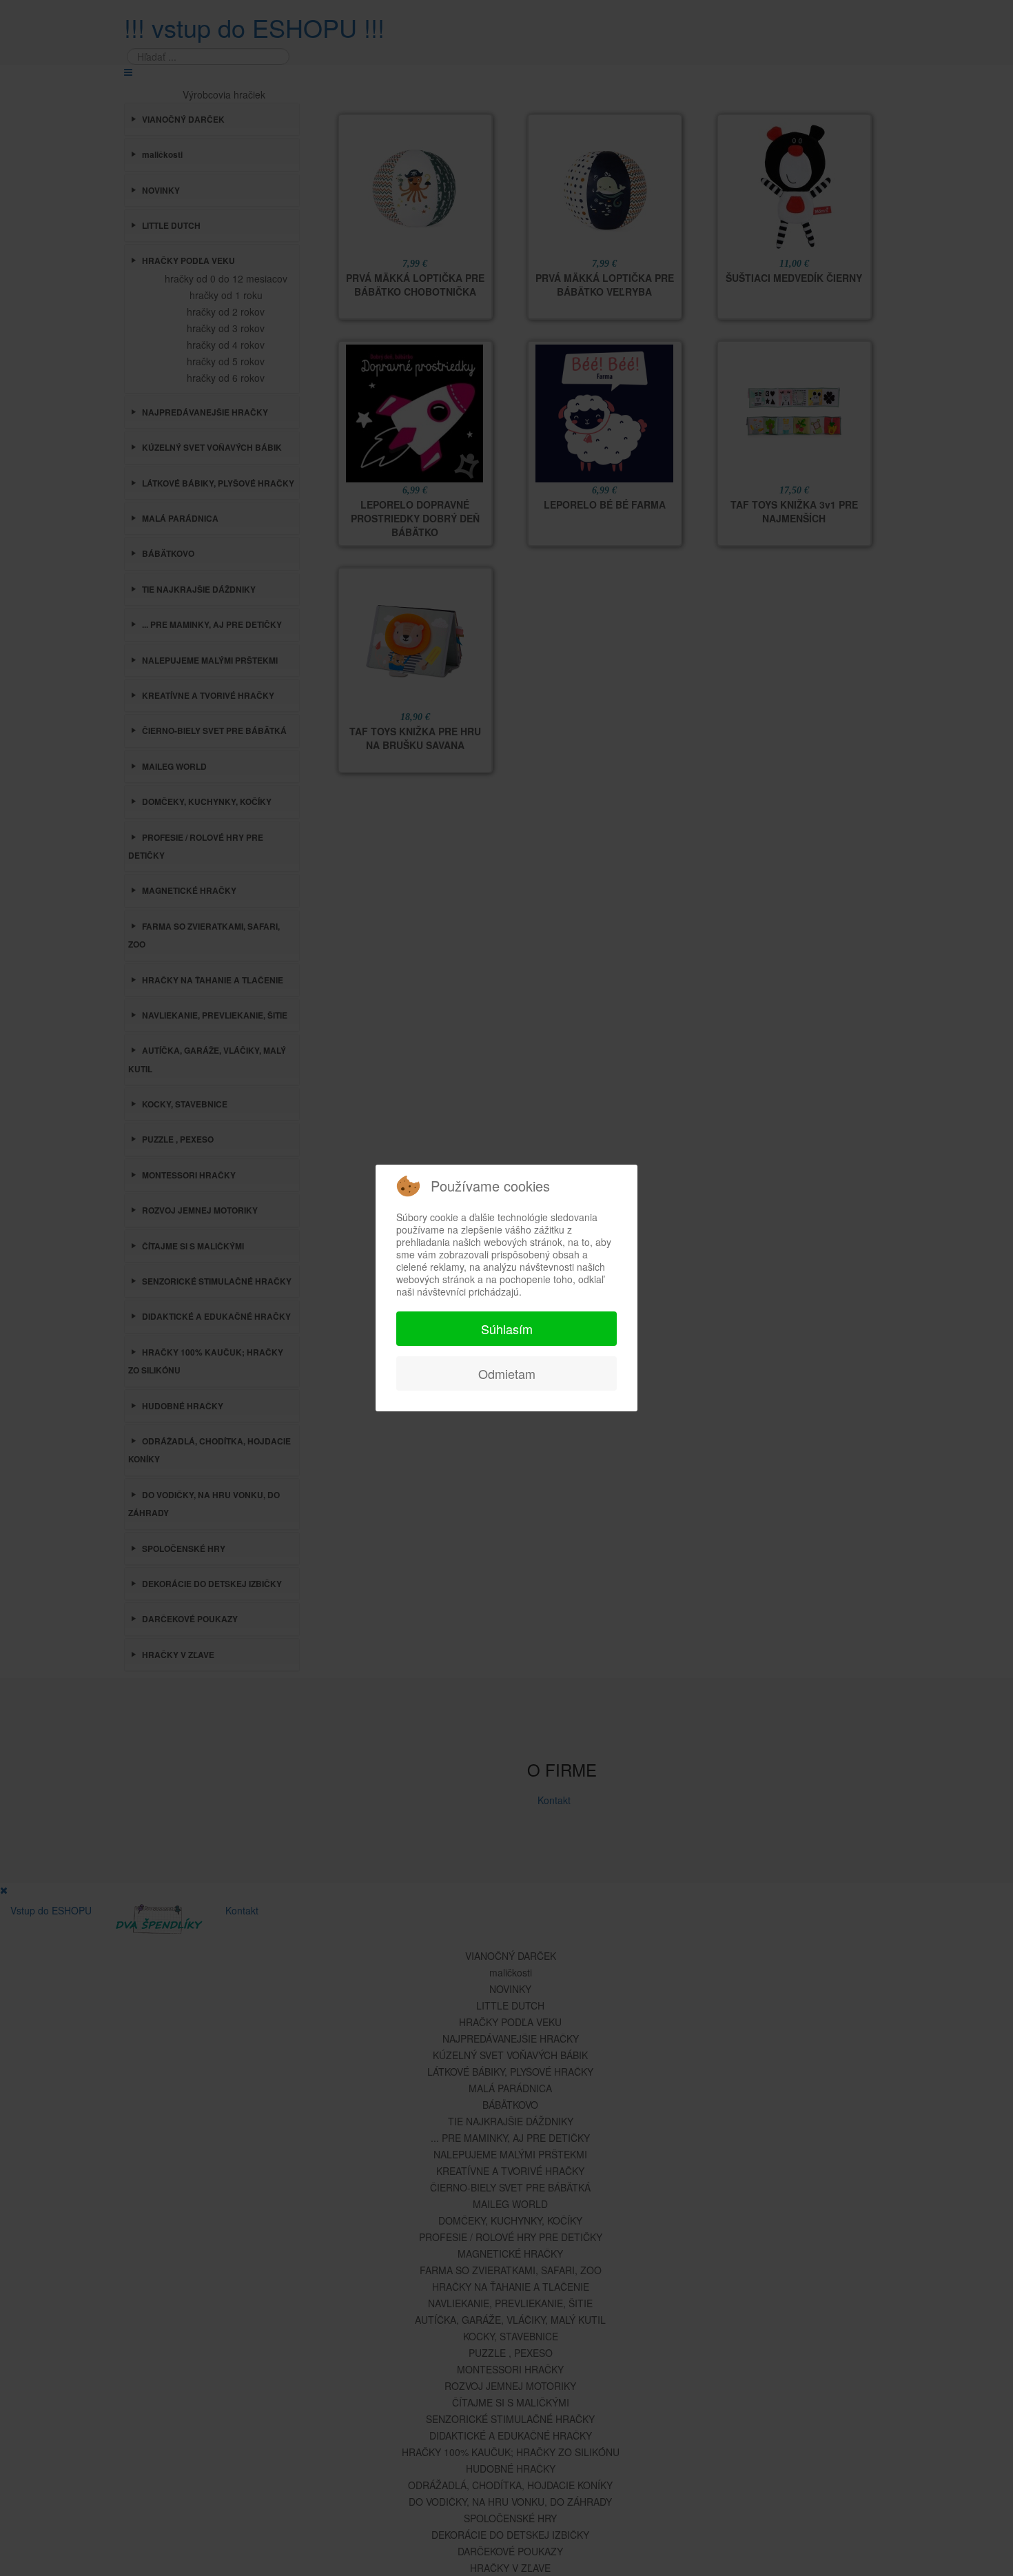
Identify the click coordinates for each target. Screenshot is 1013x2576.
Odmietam (507, 1373)
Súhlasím (507, 1329)
